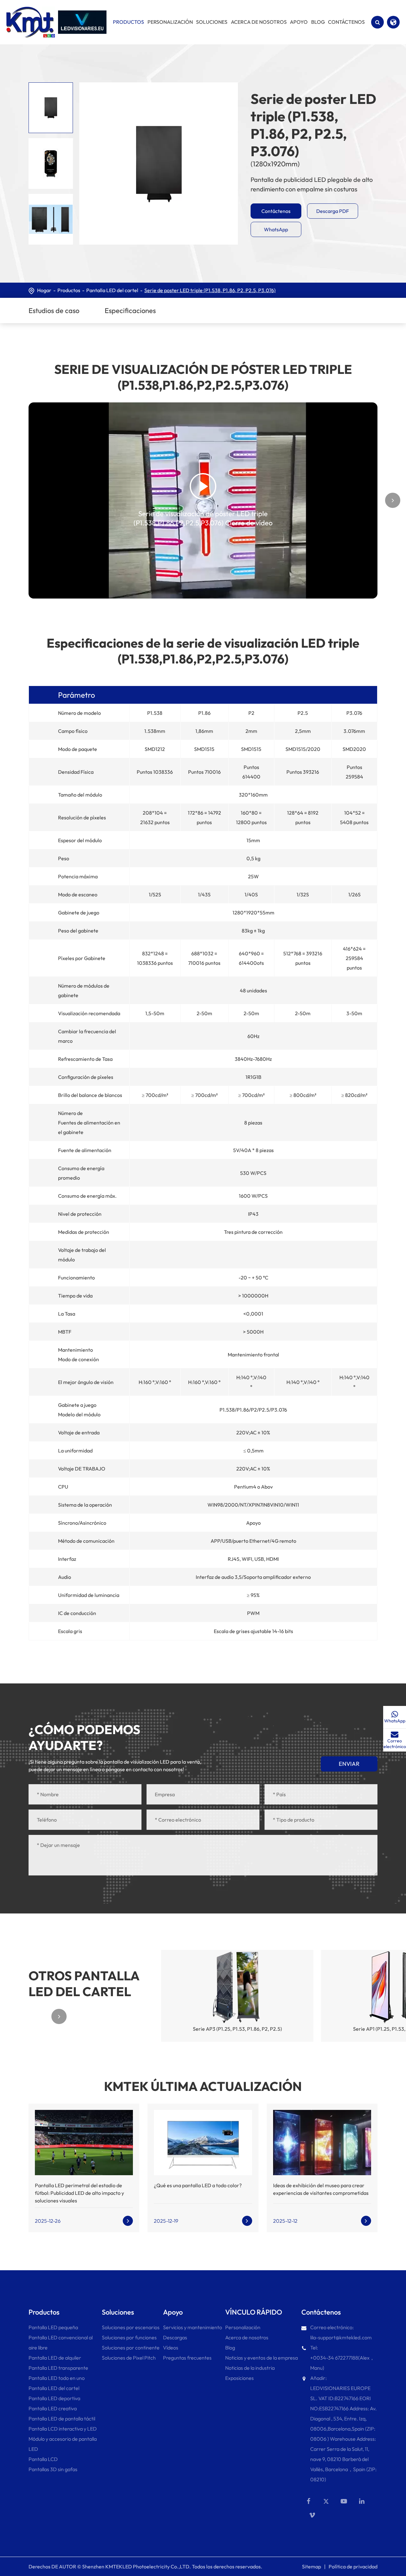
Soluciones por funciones (129, 2337)
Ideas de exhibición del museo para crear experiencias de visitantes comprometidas (321, 2189)
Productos (69, 290)
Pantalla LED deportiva (54, 2398)
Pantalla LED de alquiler (55, 2358)
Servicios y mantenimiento (193, 2327)
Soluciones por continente (131, 2348)
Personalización (243, 2327)
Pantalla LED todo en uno (57, 2378)
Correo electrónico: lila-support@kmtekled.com (341, 2332)
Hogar (44, 290)
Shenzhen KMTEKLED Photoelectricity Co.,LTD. (137, 2566)
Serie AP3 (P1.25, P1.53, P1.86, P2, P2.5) (237, 2029)
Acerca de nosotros (247, 2337)
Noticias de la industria (250, 2368)
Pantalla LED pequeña (53, 2327)
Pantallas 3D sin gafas (53, 2469)
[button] (13, 500)
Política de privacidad (353, 2566)
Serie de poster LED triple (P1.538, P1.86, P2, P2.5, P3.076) (210, 290)
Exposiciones (239, 2378)
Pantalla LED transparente (58, 2368)
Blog (230, 2348)
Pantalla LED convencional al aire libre (61, 2342)
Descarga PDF (333, 211)
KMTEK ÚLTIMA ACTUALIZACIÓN (203, 2086)
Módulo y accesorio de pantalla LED (63, 2444)
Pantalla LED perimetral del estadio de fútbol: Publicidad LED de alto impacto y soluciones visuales (79, 2193)
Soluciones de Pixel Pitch (129, 2358)
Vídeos (171, 2348)
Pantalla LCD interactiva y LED (63, 2429)
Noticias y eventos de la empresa (262, 2358)
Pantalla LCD (43, 2459)
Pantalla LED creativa (53, 2408)
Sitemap (311, 2566)
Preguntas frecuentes (187, 2358)
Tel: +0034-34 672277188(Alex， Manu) (342, 2358)
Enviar (349, 1764)
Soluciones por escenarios (131, 2327)
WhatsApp (276, 229)
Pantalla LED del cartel (112, 290)
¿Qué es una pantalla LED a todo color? (198, 2185)
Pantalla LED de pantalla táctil (62, 2419)
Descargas (175, 2337)
